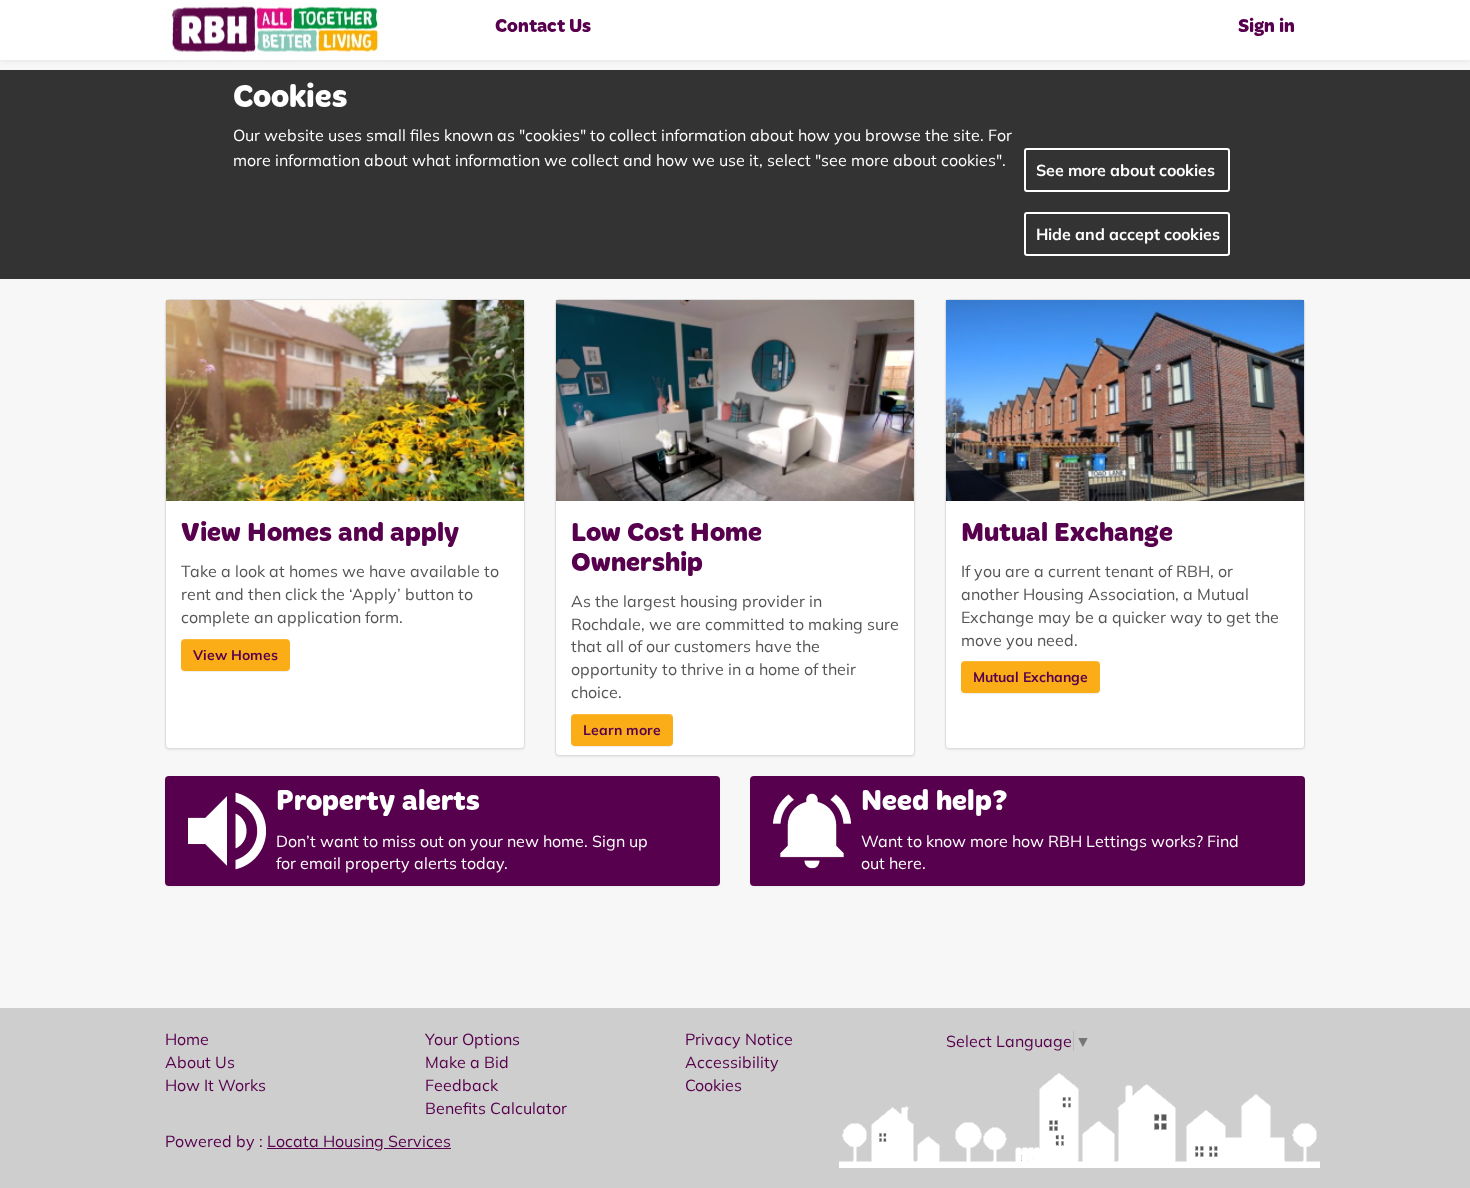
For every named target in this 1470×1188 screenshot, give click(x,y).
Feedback (461, 1085)
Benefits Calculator (496, 1108)
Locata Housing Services (359, 1141)
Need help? (934, 802)
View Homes (235, 655)
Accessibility (732, 1062)
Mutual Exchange (1067, 534)
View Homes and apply (320, 534)
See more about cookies (1125, 170)
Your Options (472, 1039)
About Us (200, 1062)
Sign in (1266, 27)
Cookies (713, 1085)
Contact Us (543, 27)
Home (187, 1039)
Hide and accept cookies (1128, 234)
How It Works (215, 1085)
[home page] (325, 29)
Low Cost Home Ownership (666, 549)
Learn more (622, 730)
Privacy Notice (739, 1039)
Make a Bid (467, 1062)
